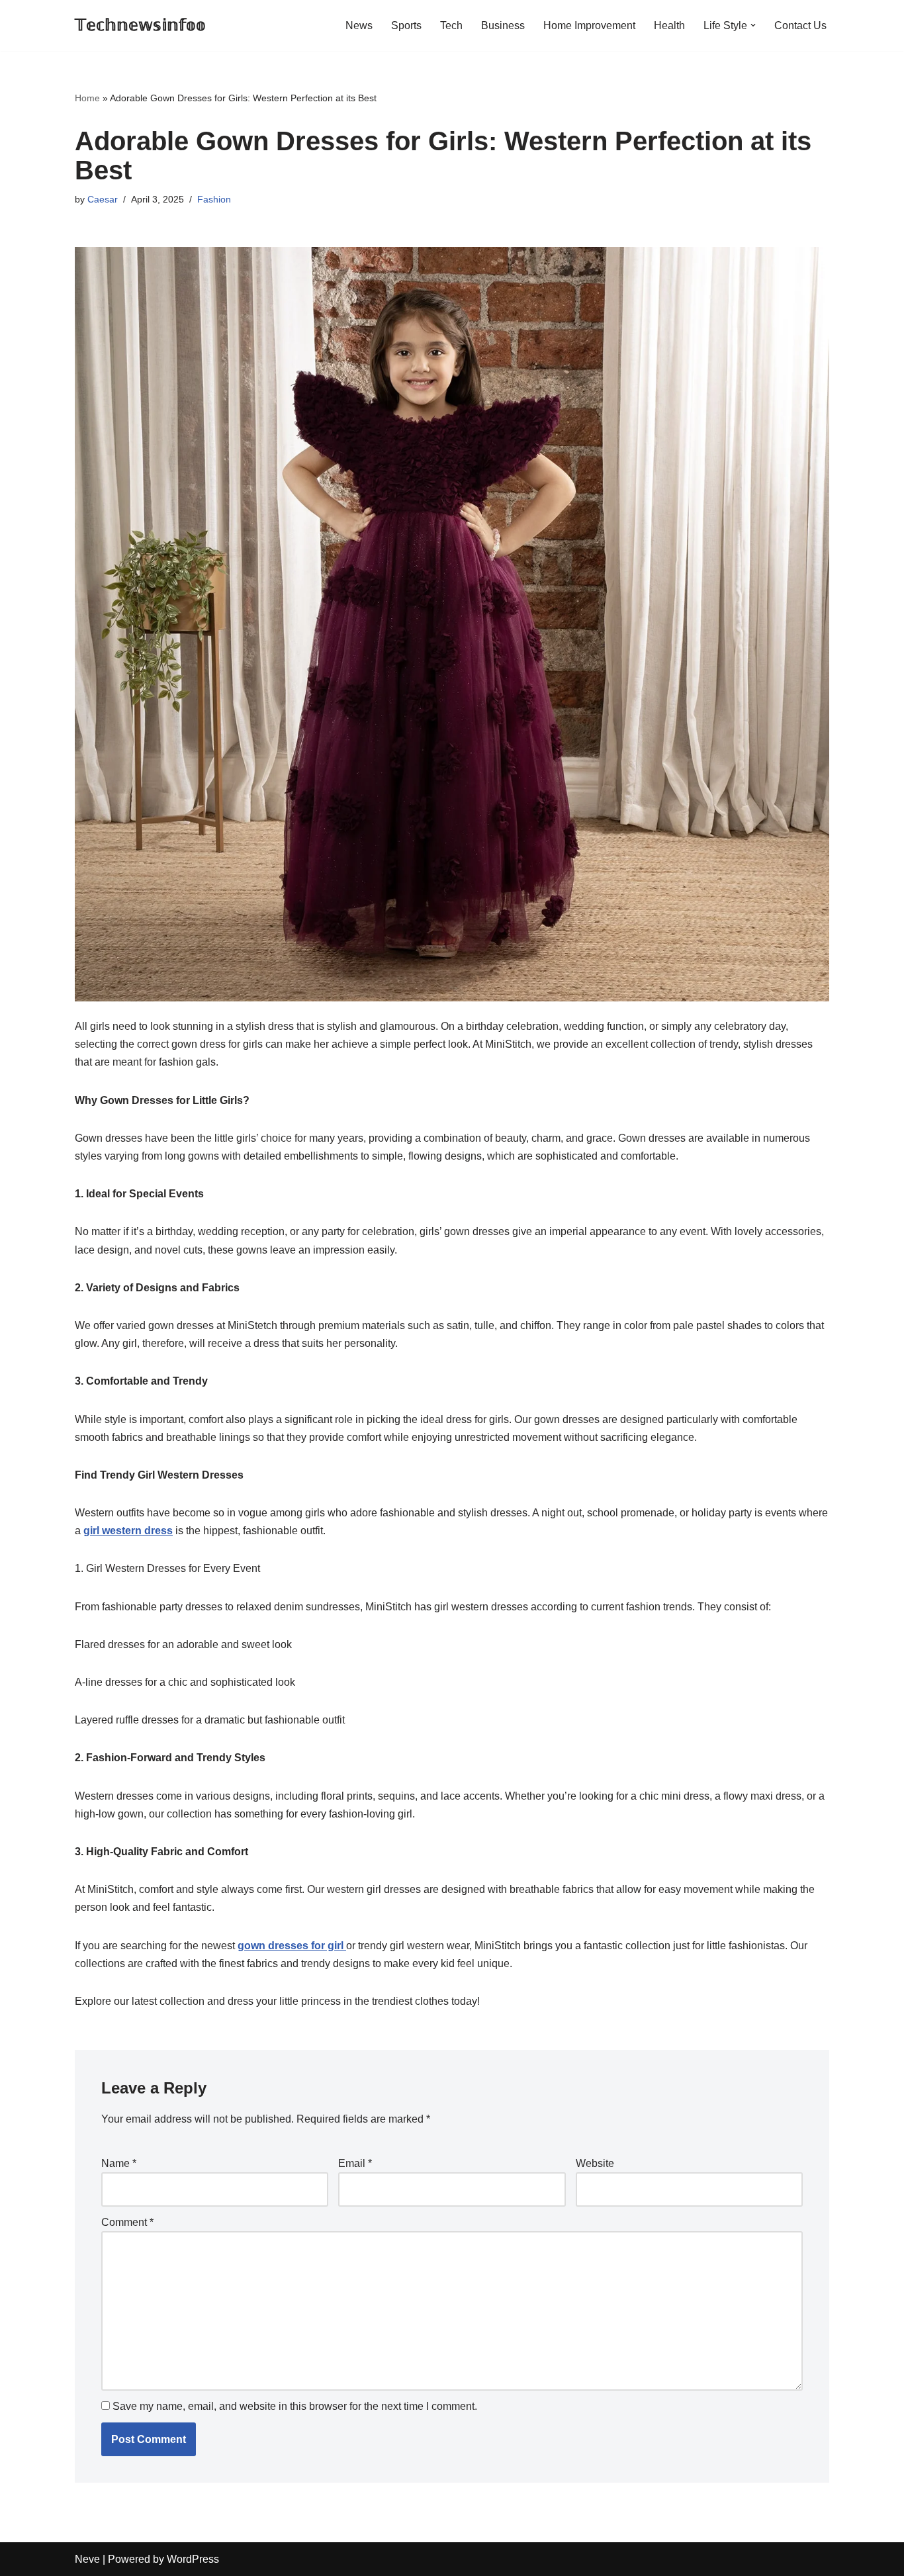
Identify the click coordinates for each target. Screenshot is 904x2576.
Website (595, 2163)
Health (669, 25)
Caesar (103, 199)
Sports (406, 25)
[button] (753, 25)
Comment (127, 2222)
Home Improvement (589, 25)
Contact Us (800, 25)
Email (355, 2163)
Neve (87, 2559)
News (359, 25)
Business (503, 25)
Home (87, 98)
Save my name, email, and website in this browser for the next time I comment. (295, 2406)
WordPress (193, 2559)
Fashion (214, 199)
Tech (451, 25)
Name (119, 2163)
